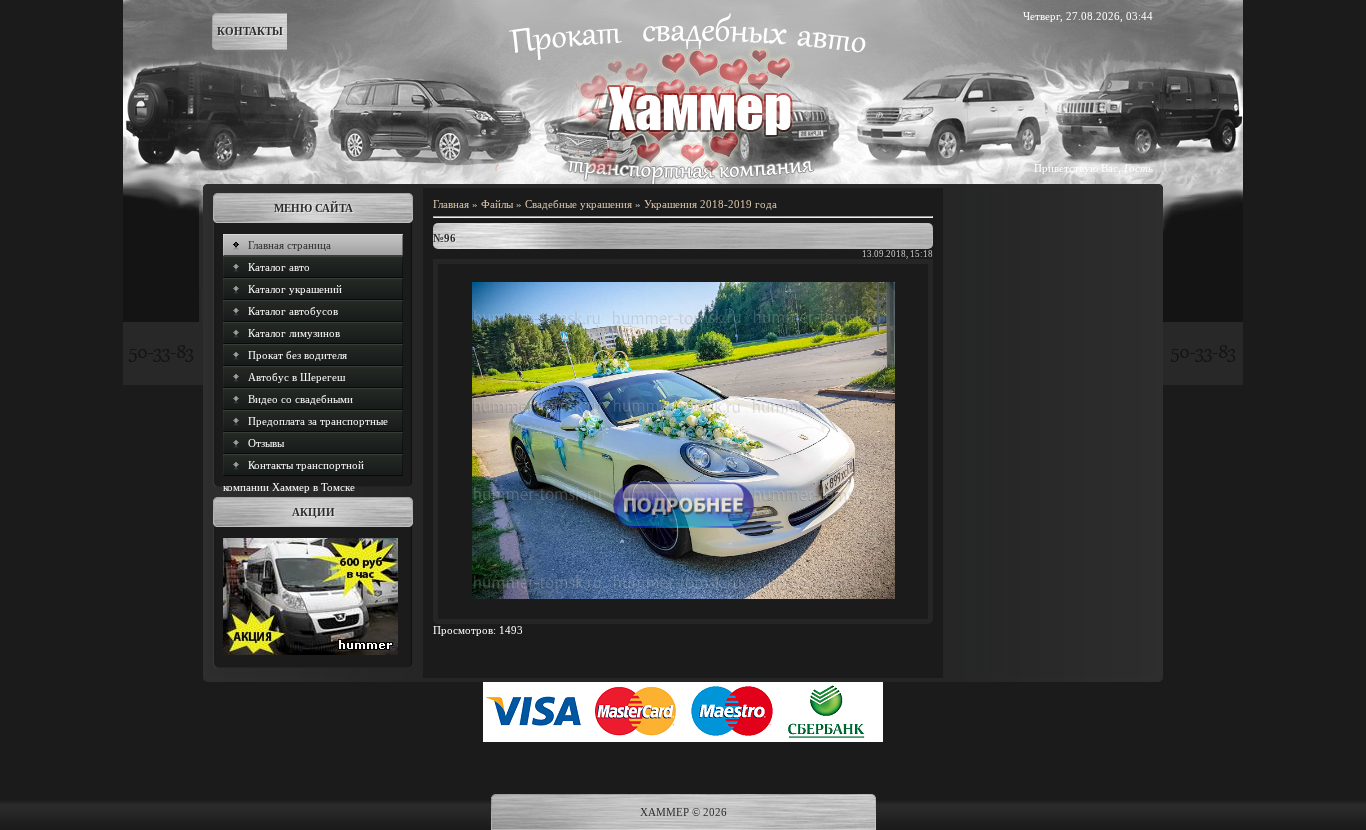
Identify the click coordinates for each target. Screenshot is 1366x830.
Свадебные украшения (578, 204)
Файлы (497, 204)
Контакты (250, 31)
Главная (451, 204)
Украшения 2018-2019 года (710, 204)
